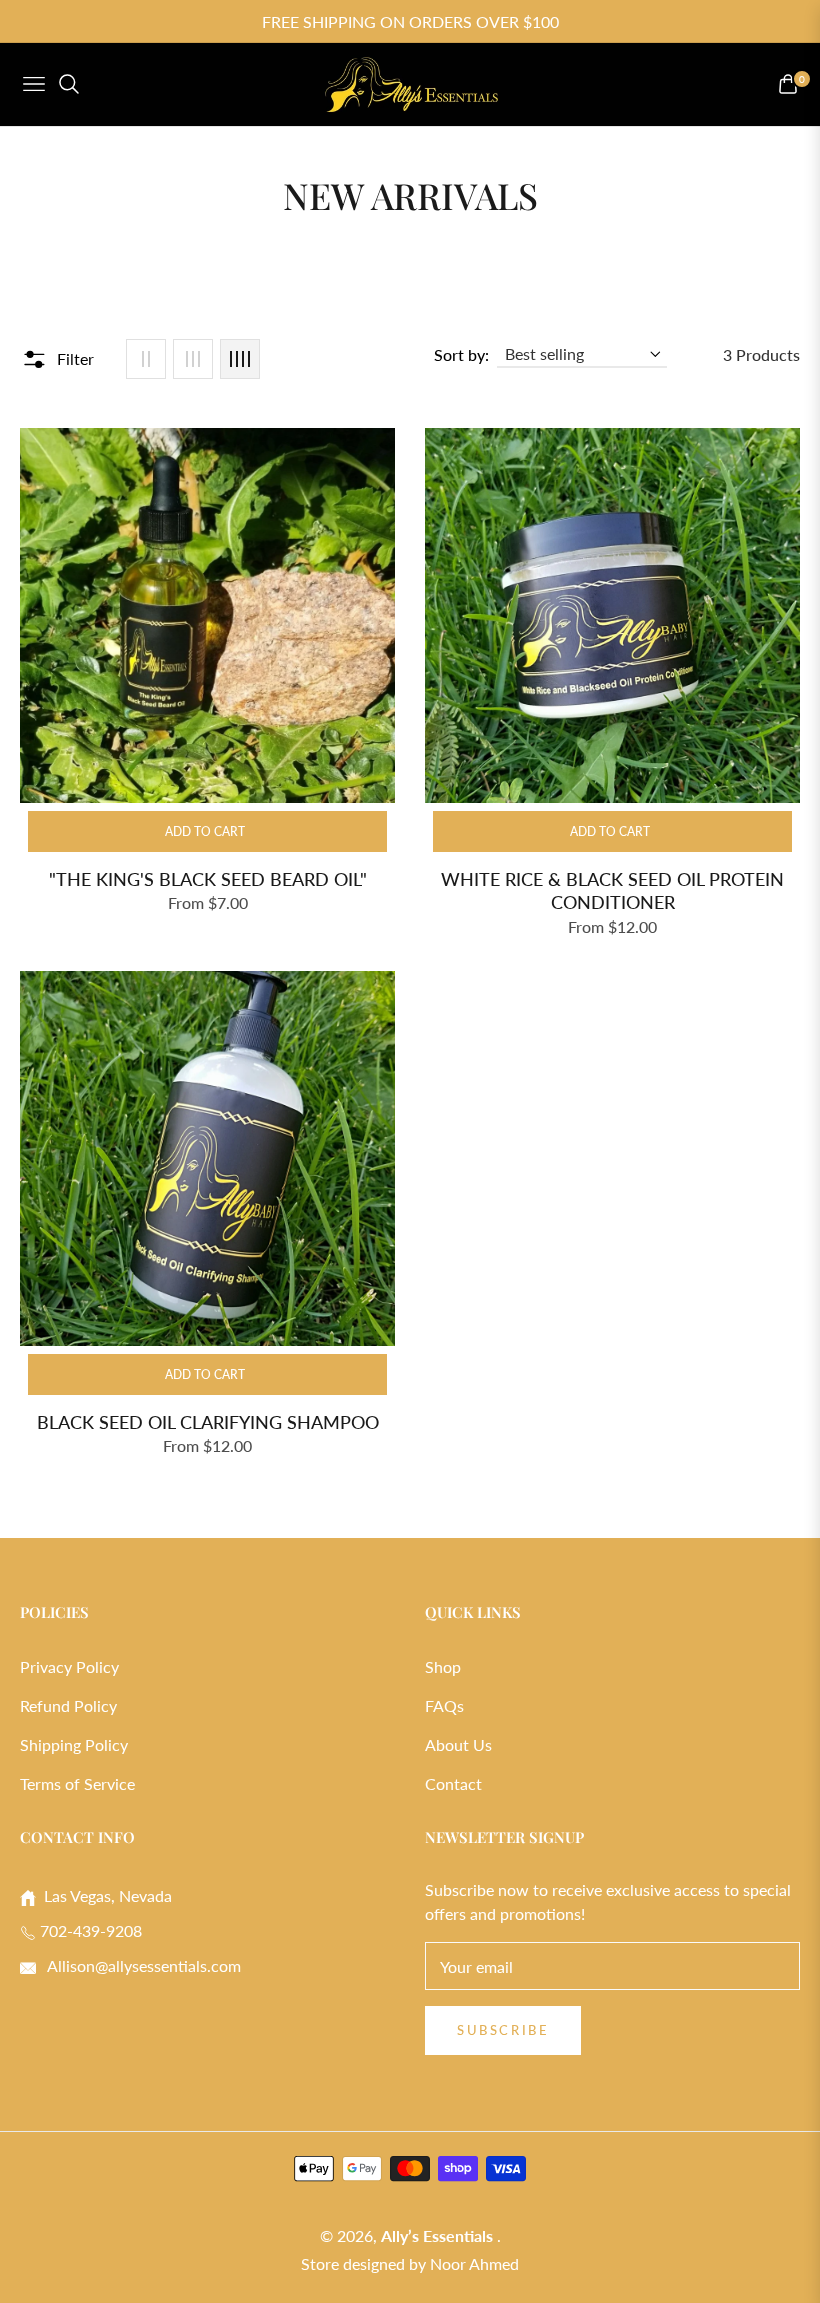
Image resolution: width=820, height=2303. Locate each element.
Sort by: (461, 354)
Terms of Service (77, 1783)
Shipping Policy (74, 1744)
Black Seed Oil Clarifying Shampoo (208, 1422)
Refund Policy (68, 1705)
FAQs (444, 1705)
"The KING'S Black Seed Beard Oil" (208, 879)
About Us (458, 1744)
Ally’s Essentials (439, 2235)
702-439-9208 (89, 1930)
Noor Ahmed (474, 2263)
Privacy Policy (69, 1666)
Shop (443, 1666)
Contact (453, 1783)
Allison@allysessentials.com (142, 1965)
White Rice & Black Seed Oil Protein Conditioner (612, 890)
